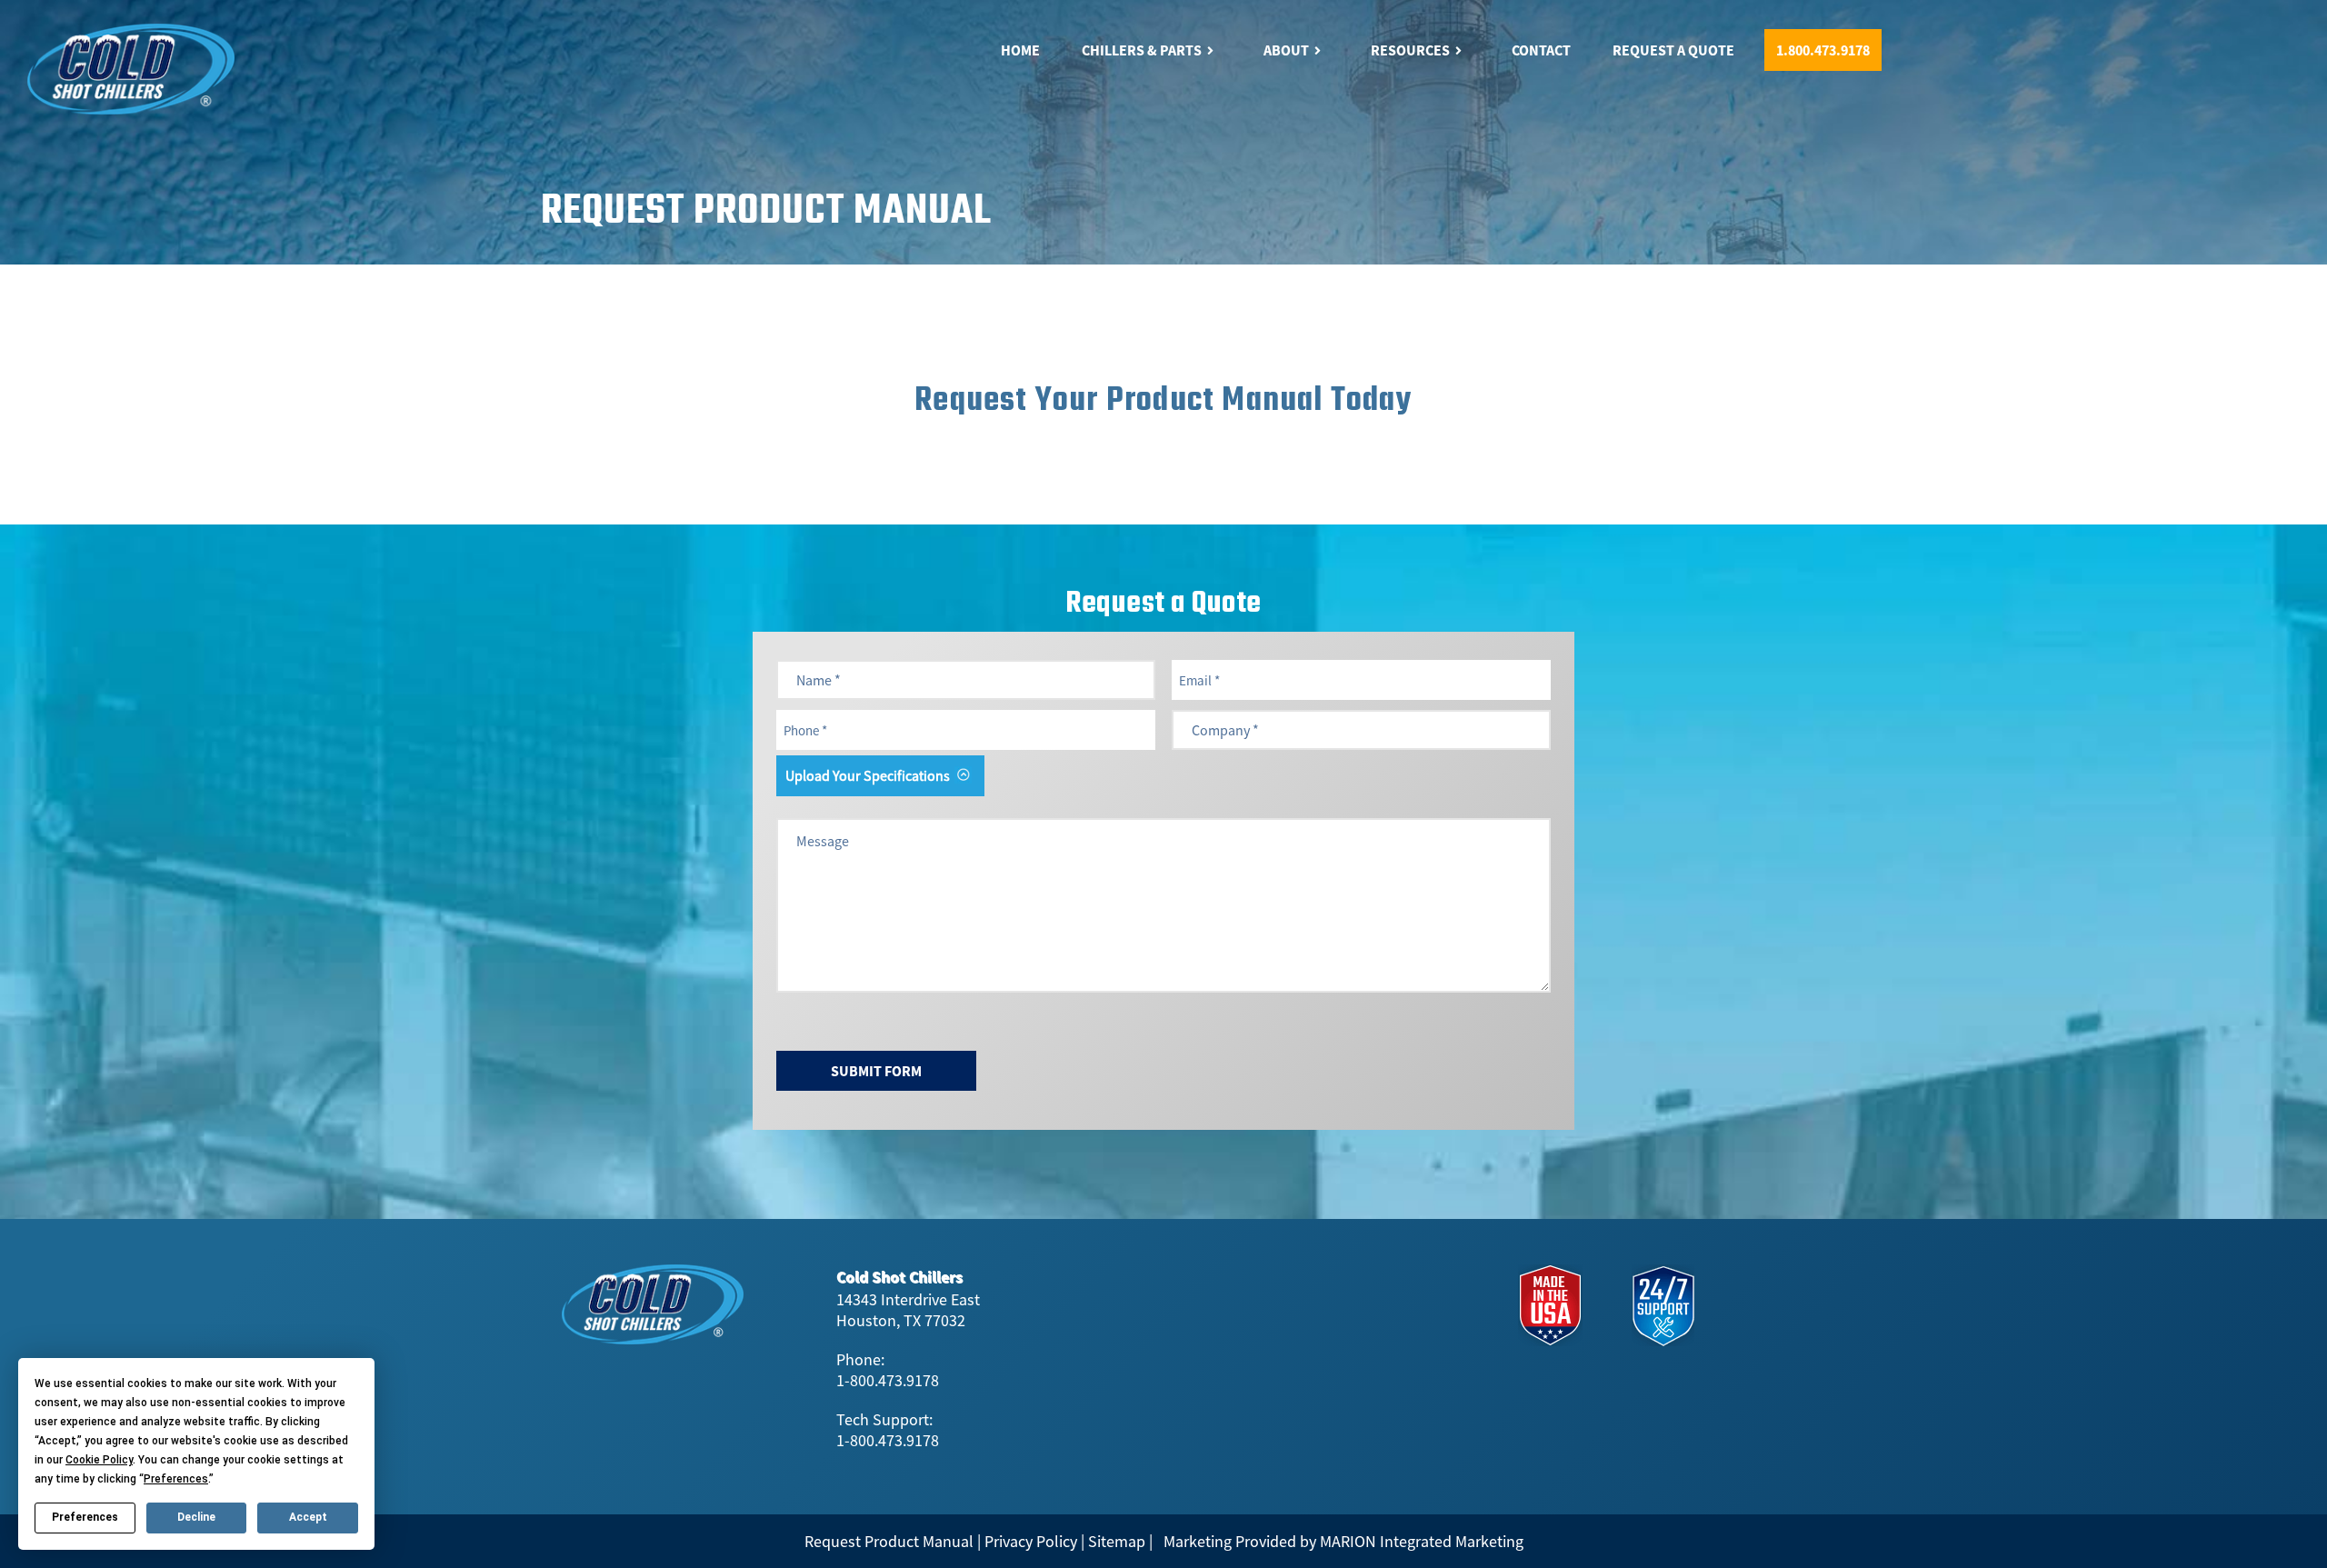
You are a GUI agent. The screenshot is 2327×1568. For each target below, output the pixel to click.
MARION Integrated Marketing (1422, 1541)
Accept (308, 1517)
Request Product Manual (889, 1541)
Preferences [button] (176, 1479)
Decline (196, 1517)
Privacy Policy (1031, 1541)
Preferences (85, 1517)
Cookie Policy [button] (99, 1460)
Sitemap (1117, 1541)
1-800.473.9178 (888, 1380)
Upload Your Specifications (868, 775)
